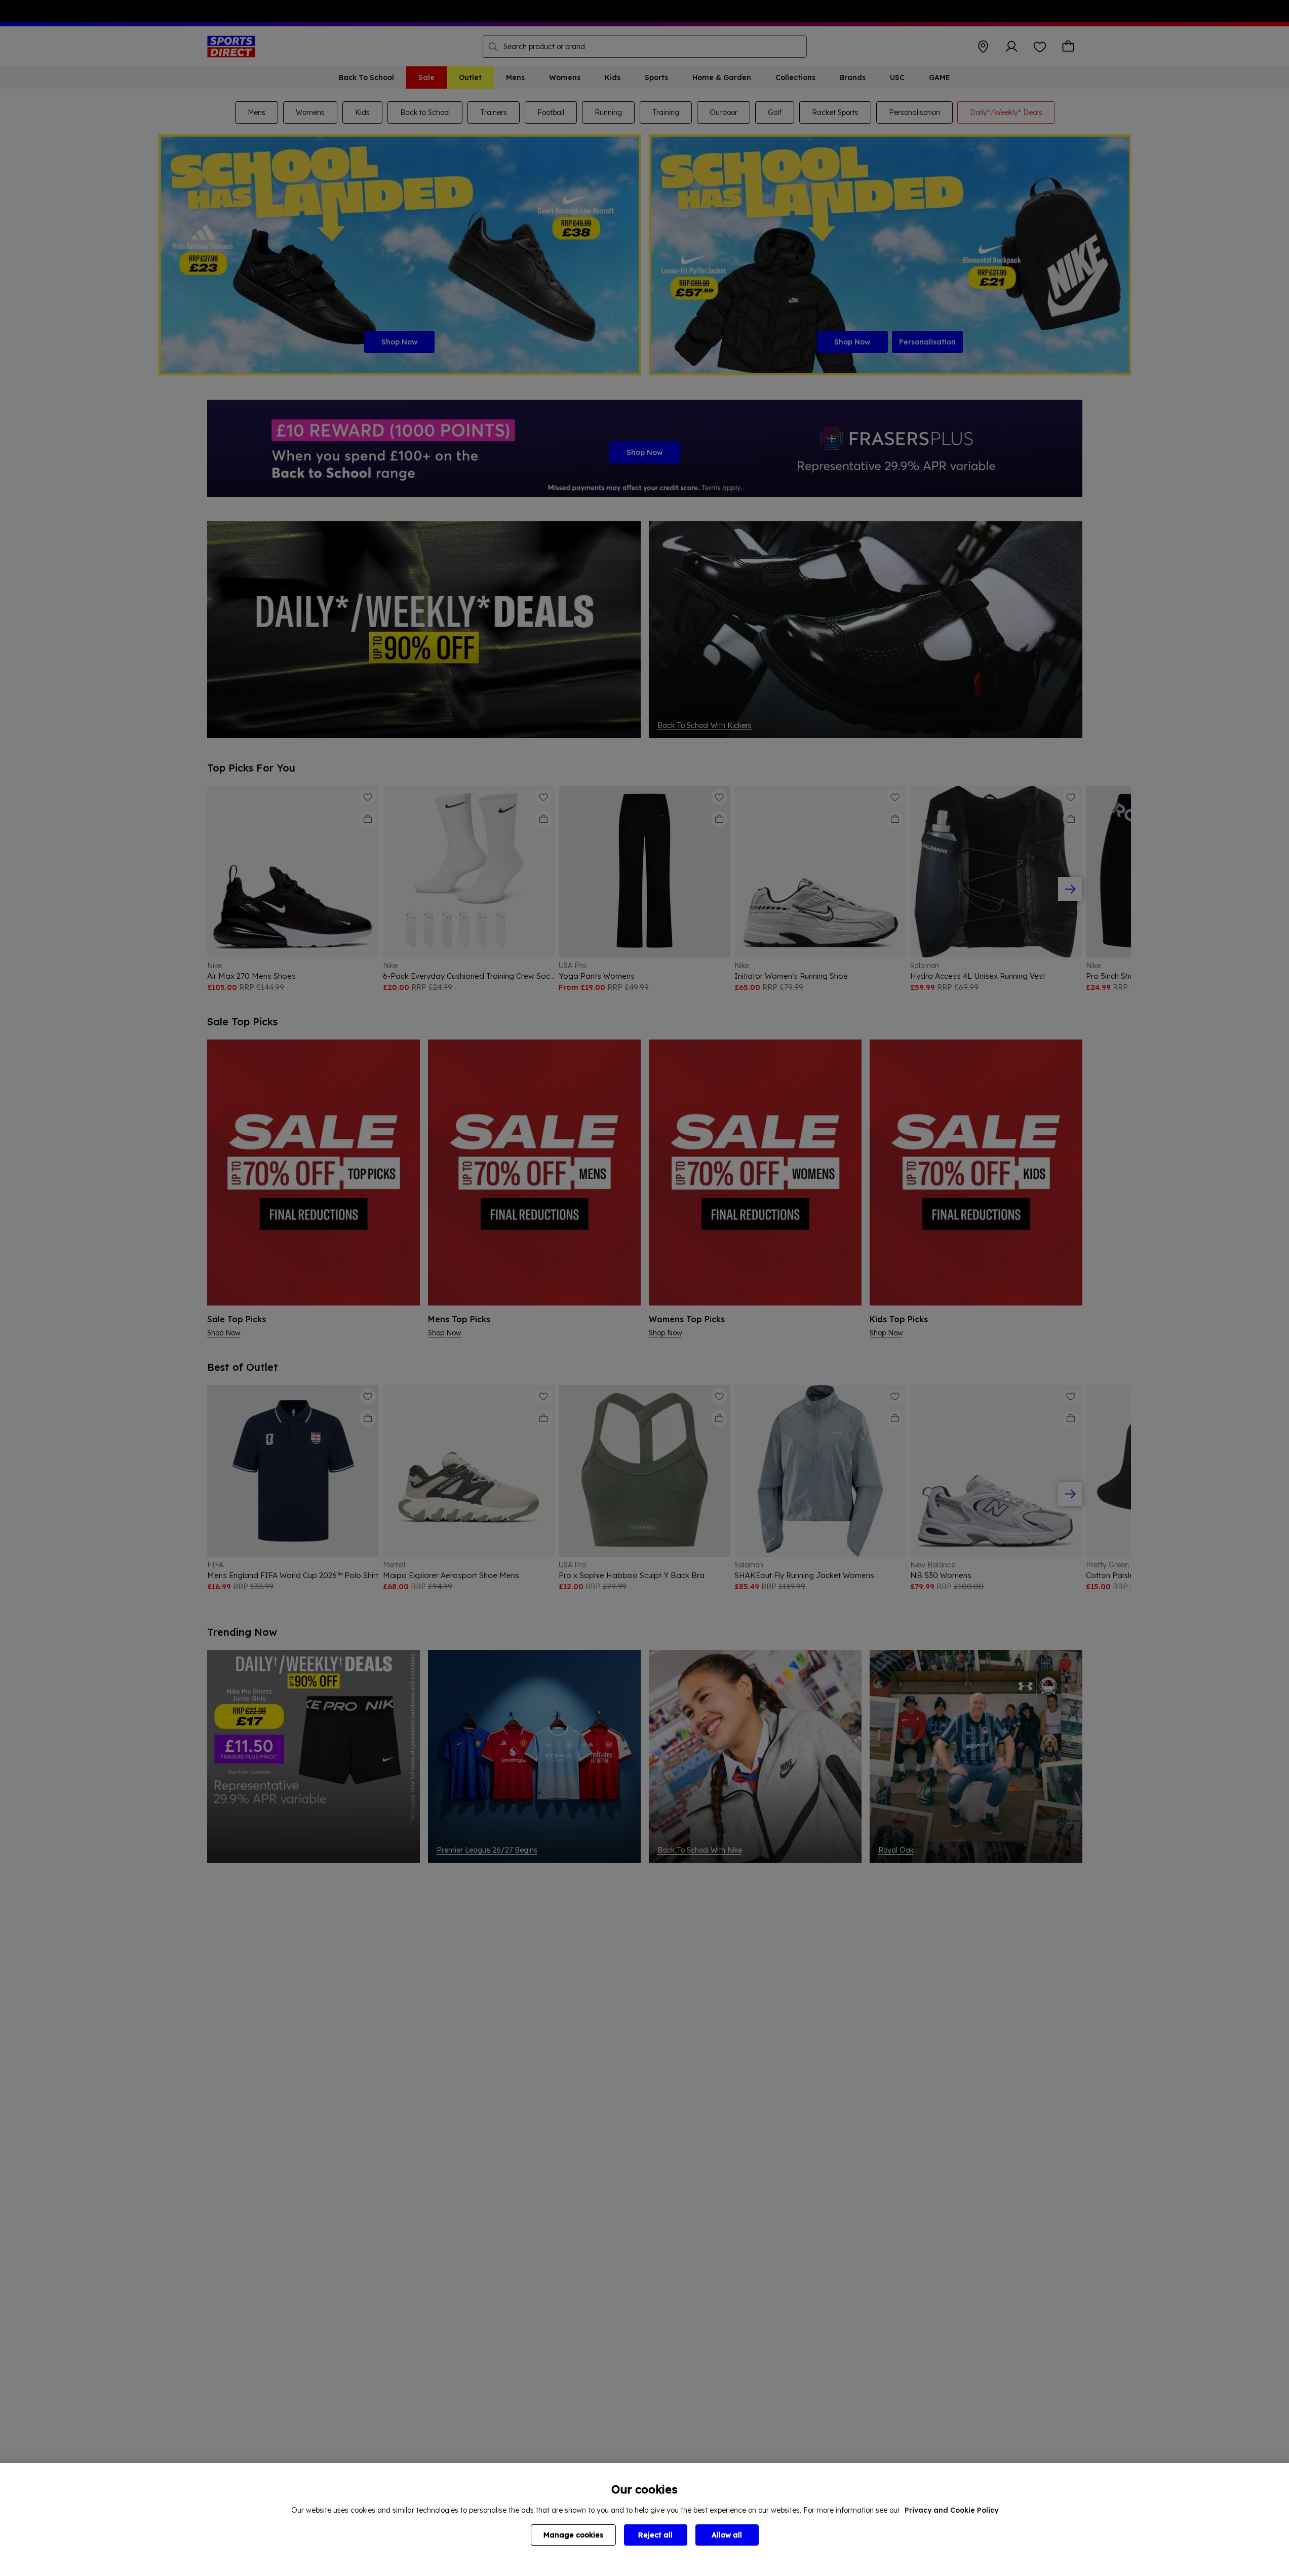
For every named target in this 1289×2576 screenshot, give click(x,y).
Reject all (655, 2535)
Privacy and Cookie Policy (951, 2510)
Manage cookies (573, 2535)
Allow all (727, 2535)
